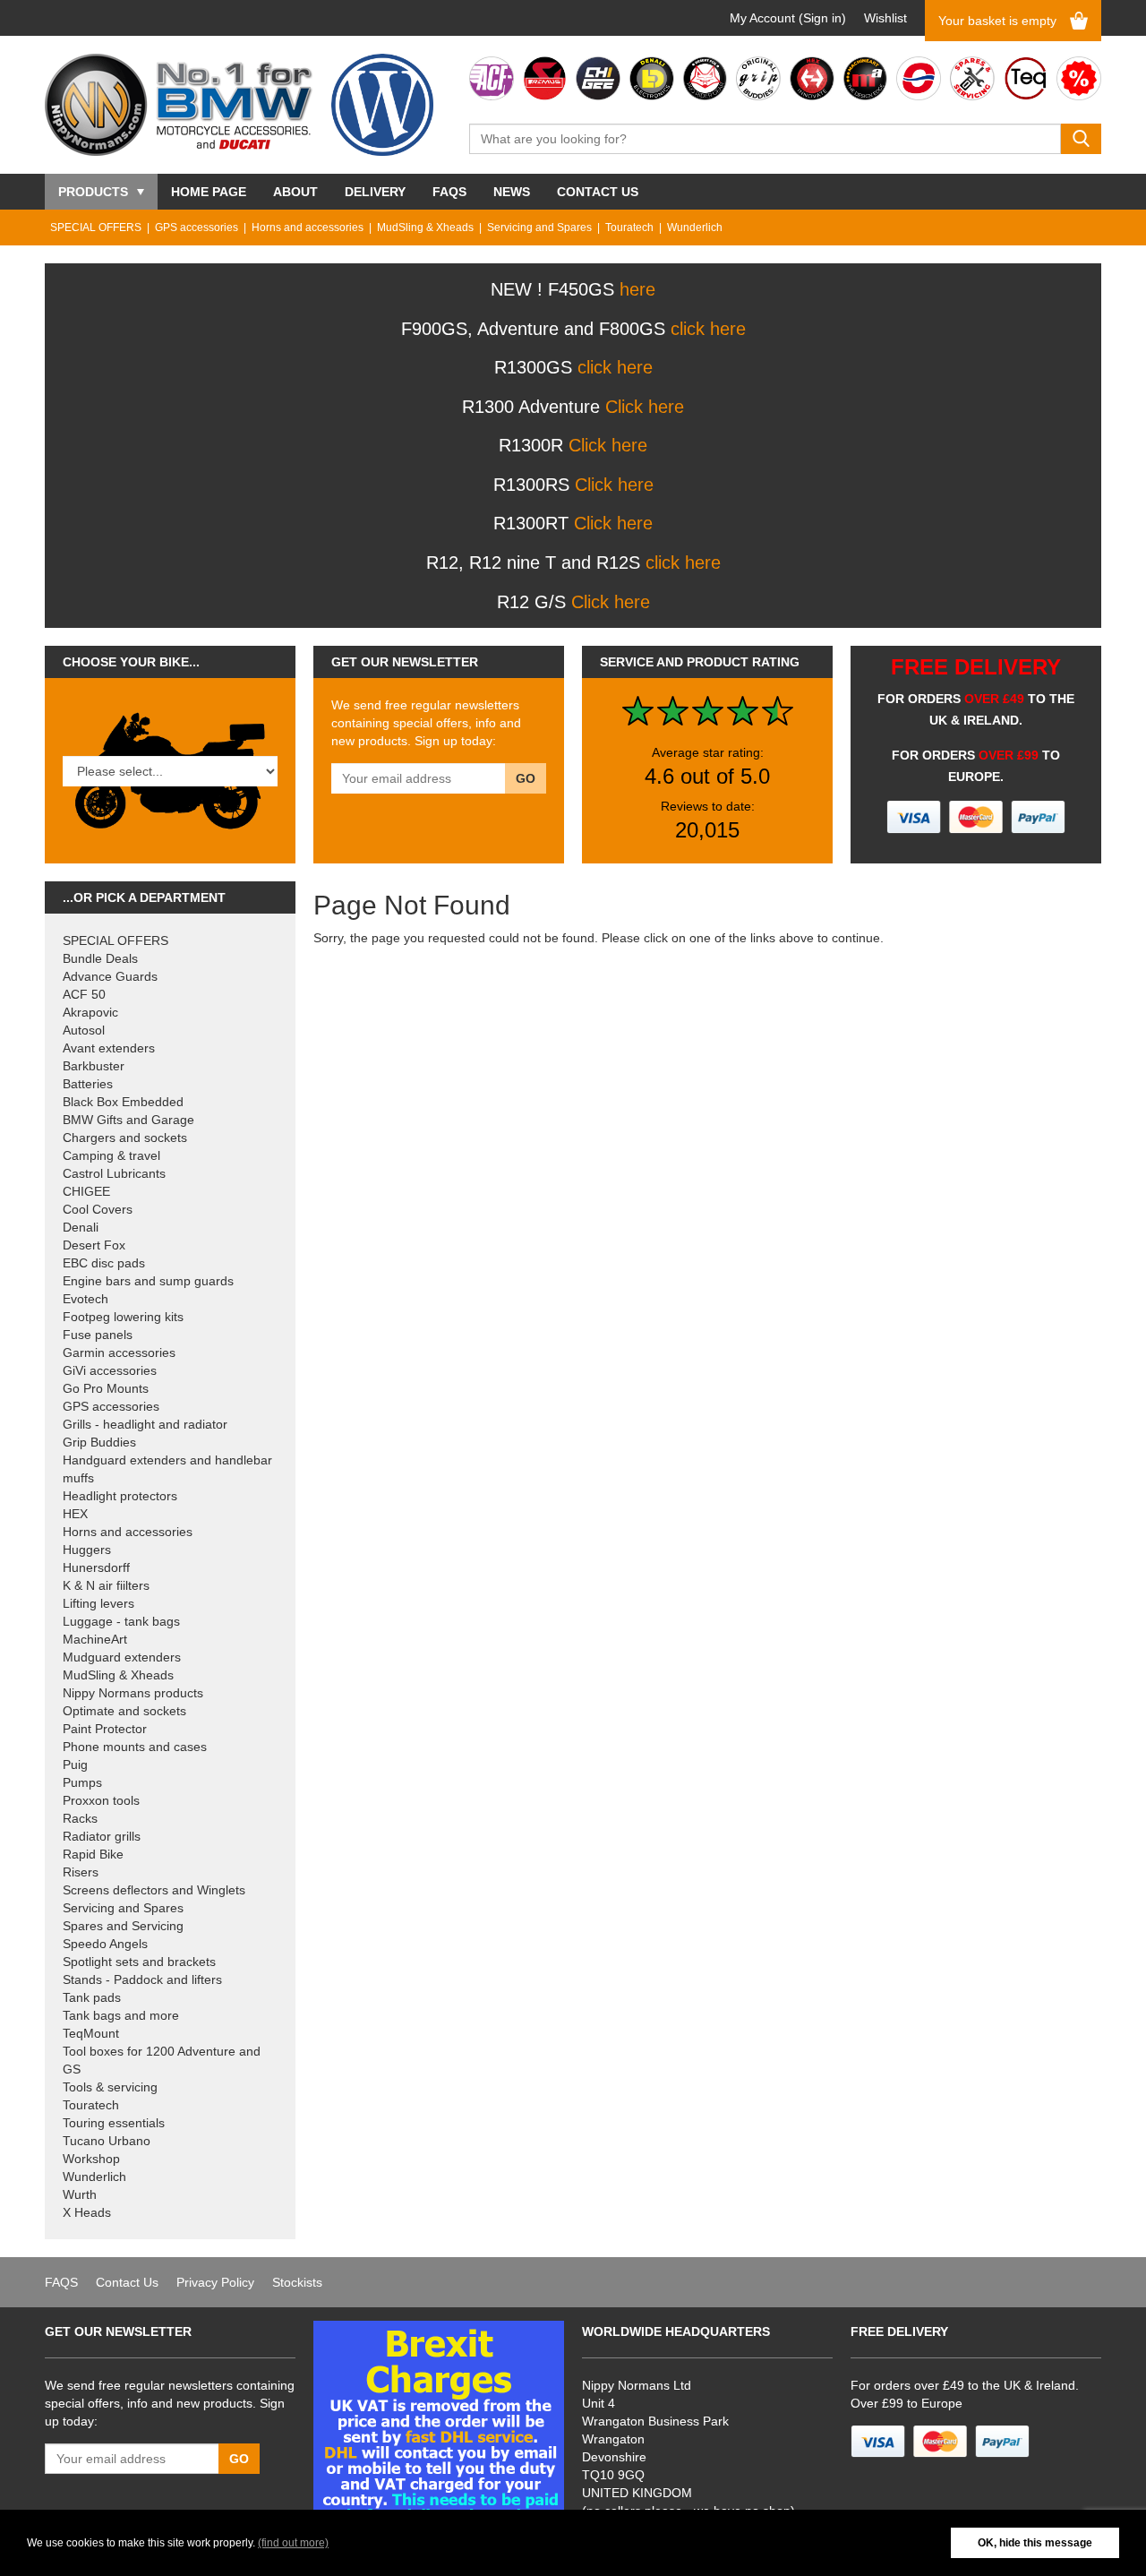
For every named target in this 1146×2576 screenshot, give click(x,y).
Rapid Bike (93, 1854)
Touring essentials (114, 2123)
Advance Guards (110, 976)
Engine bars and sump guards (148, 1281)
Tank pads (92, 1997)
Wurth (80, 2194)
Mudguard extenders (122, 1657)
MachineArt (95, 1639)
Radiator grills (102, 1836)
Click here (645, 407)
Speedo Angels (105, 1944)
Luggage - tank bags (121, 1621)
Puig (75, 1765)
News (512, 192)
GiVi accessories (110, 1370)
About (295, 192)
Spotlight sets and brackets (139, 1962)
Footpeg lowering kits (123, 1317)
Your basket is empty (997, 21)
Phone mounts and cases (135, 1747)
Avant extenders (109, 1048)
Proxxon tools (101, 1800)
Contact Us (598, 192)
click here (708, 329)
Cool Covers (98, 1209)
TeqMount (91, 2033)
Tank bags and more (121, 2015)
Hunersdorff (96, 1567)
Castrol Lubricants (114, 1173)
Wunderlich (695, 228)
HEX (75, 1514)
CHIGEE (86, 1191)
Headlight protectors (120, 1496)
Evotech (86, 1299)
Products (93, 192)
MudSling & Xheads (425, 228)
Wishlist (885, 18)
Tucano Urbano (107, 2141)
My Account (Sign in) (788, 18)
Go (526, 778)
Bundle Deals (100, 958)
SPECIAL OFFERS (96, 228)
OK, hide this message (1035, 2543)
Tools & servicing (110, 2087)
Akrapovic (90, 1012)
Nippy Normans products (133, 1693)
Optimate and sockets (124, 1711)
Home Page (209, 192)
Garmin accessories (119, 1352)
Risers (81, 1872)
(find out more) (293, 2543)
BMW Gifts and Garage (128, 1120)
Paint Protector (105, 1729)
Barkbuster (94, 1066)
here (637, 289)
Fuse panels (98, 1335)
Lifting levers (98, 1603)
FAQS (449, 192)
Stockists (297, 2282)
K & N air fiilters (106, 1585)
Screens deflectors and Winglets (154, 1890)
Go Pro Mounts (106, 1388)
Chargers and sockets (125, 1138)
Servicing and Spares (539, 228)
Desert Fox (94, 1245)
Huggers (87, 1550)
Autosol (84, 1030)
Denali (81, 1227)
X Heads (87, 2212)
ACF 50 (84, 994)
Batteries (88, 1084)
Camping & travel (111, 1155)
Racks (80, 1818)
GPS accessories (197, 228)
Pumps (82, 1782)
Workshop (91, 2159)
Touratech (629, 228)
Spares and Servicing (123, 1926)
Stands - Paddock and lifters (142, 1979)
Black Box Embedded (123, 1102)
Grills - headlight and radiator (145, 1424)
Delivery (375, 192)
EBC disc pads (104, 1263)
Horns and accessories (308, 228)
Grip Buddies (99, 1442)
